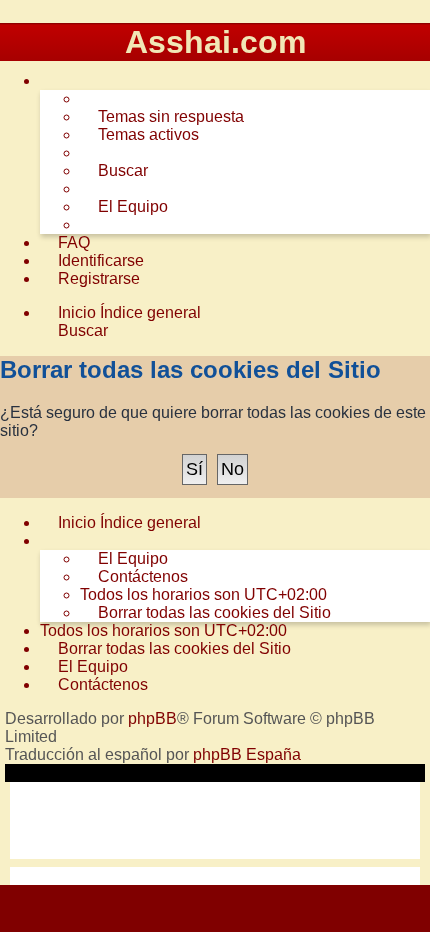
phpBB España (247, 754)
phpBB (152, 718)
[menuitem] (162, 117)
